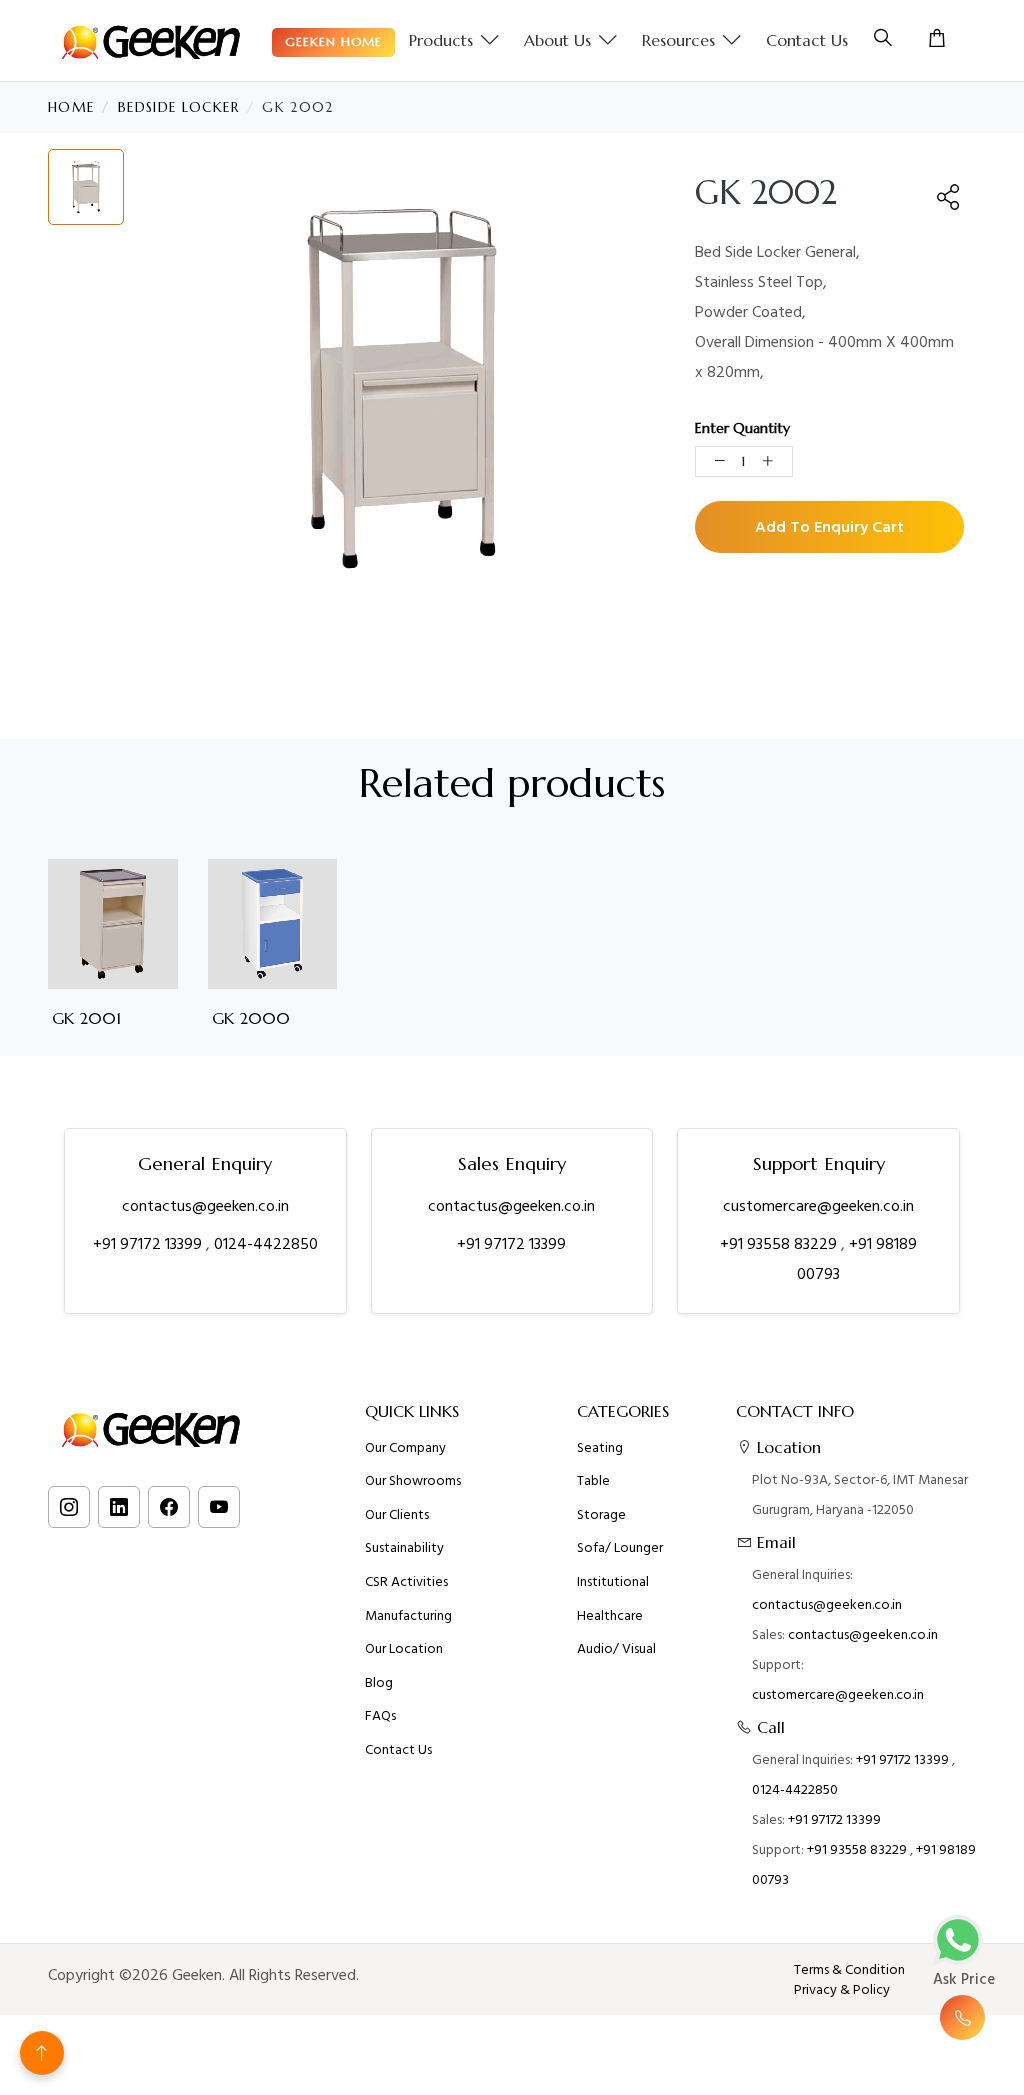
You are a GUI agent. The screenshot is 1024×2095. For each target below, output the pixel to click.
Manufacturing (408, 1616)
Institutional (613, 1582)
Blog (379, 1683)
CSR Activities (406, 1582)
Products (441, 40)
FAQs (380, 1716)
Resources (678, 40)
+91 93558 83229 (780, 1244)
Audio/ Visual (616, 1649)
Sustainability (404, 1548)
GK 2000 (251, 1018)
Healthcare (610, 1616)
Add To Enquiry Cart (829, 527)
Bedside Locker (178, 107)
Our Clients (397, 1515)
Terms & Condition (849, 1970)
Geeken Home (333, 41)
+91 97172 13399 (149, 1244)
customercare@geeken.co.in (818, 1206)
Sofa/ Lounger (620, 1548)
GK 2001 (86, 1018)
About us (557, 40)
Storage (601, 1515)
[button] (949, 197)
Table (593, 1481)
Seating (600, 1448)
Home (71, 107)
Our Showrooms (413, 1481)
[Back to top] (42, 2053)
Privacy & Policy (842, 1990)
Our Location (404, 1649)
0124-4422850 (266, 1244)
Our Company (405, 1448)
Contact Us (807, 40)
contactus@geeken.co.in (205, 1206)
